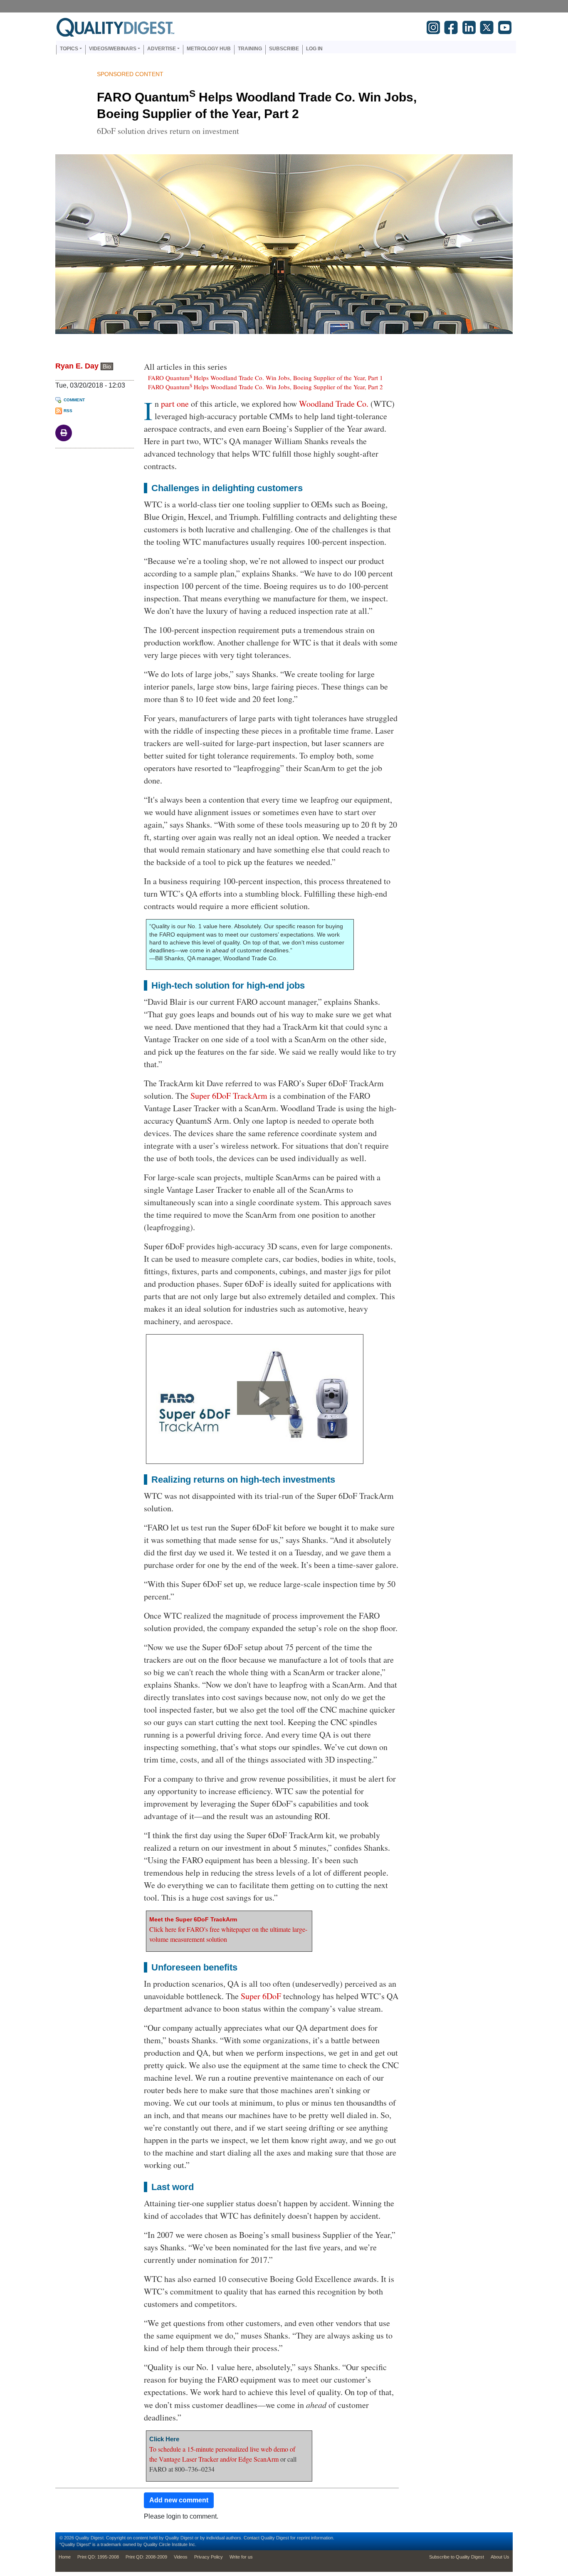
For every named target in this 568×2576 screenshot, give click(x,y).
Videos (181, 2557)
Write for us (241, 2557)
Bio (107, 366)
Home (65, 2557)
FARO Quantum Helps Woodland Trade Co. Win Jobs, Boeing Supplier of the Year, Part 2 (265, 387)
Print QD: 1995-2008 (98, 2557)
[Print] (64, 433)
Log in (314, 49)
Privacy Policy (209, 2557)
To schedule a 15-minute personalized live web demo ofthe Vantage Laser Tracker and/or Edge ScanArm (222, 2450)
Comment (74, 400)
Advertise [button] (162, 49)
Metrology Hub (209, 49)
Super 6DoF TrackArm (229, 1096)
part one (175, 404)
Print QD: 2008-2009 (146, 2557)
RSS (68, 411)
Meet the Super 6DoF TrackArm (193, 1919)
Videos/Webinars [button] (113, 49)
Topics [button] (69, 49)
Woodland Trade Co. (334, 404)
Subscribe (284, 49)
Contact (252, 2538)
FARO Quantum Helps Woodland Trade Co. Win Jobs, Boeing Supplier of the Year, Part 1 (265, 377)
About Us (500, 2557)
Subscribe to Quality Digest (457, 2557)
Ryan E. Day (77, 366)
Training (250, 49)
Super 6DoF (261, 1996)
